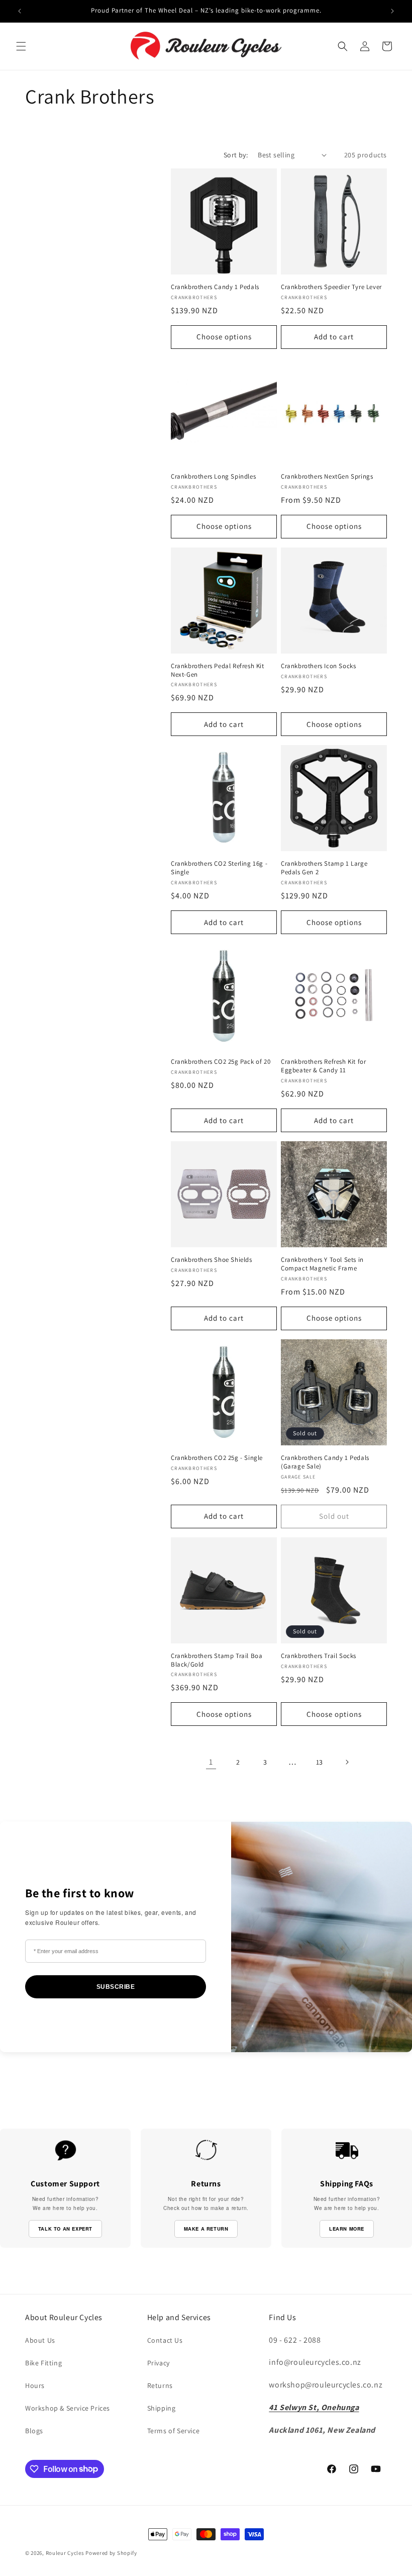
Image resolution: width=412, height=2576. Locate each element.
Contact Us (165, 2340)
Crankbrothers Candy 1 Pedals (215, 287)
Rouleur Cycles (65, 2553)
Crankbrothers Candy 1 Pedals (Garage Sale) (325, 1462)
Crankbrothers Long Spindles (213, 477)
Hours (35, 2385)
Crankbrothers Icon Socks (318, 666)
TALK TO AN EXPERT (65, 2229)
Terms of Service (174, 2431)
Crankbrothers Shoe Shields (212, 1260)
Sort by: (236, 155)
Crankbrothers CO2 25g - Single (217, 1458)
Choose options (224, 337)
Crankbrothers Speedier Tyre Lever (331, 287)
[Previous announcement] (20, 11)
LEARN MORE (347, 2229)
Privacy (159, 2363)
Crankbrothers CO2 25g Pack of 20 (221, 1062)
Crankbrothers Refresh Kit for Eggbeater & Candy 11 (323, 1066)
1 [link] (211, 1762)
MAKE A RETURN (206, 2229)
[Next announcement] (392, 11)
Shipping (162, 2408)
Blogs (34, 2431)
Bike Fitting (43, 2363)
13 (320, 1762)
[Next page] (347, 1762)
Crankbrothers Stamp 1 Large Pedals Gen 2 (324, 868)
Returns (160, 2385)
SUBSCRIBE (116, 1987)
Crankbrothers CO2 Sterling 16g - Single (219, 868)
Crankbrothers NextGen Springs (327, 477)
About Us (40, 2340)
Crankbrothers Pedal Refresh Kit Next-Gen (218, 670)
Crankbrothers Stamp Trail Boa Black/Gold (217, 1660)
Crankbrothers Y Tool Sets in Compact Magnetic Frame (322, 1264)
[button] (21, 46)
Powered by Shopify (111, 2553)
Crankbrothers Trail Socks (319, 1656)
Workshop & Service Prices (68, 2408)
